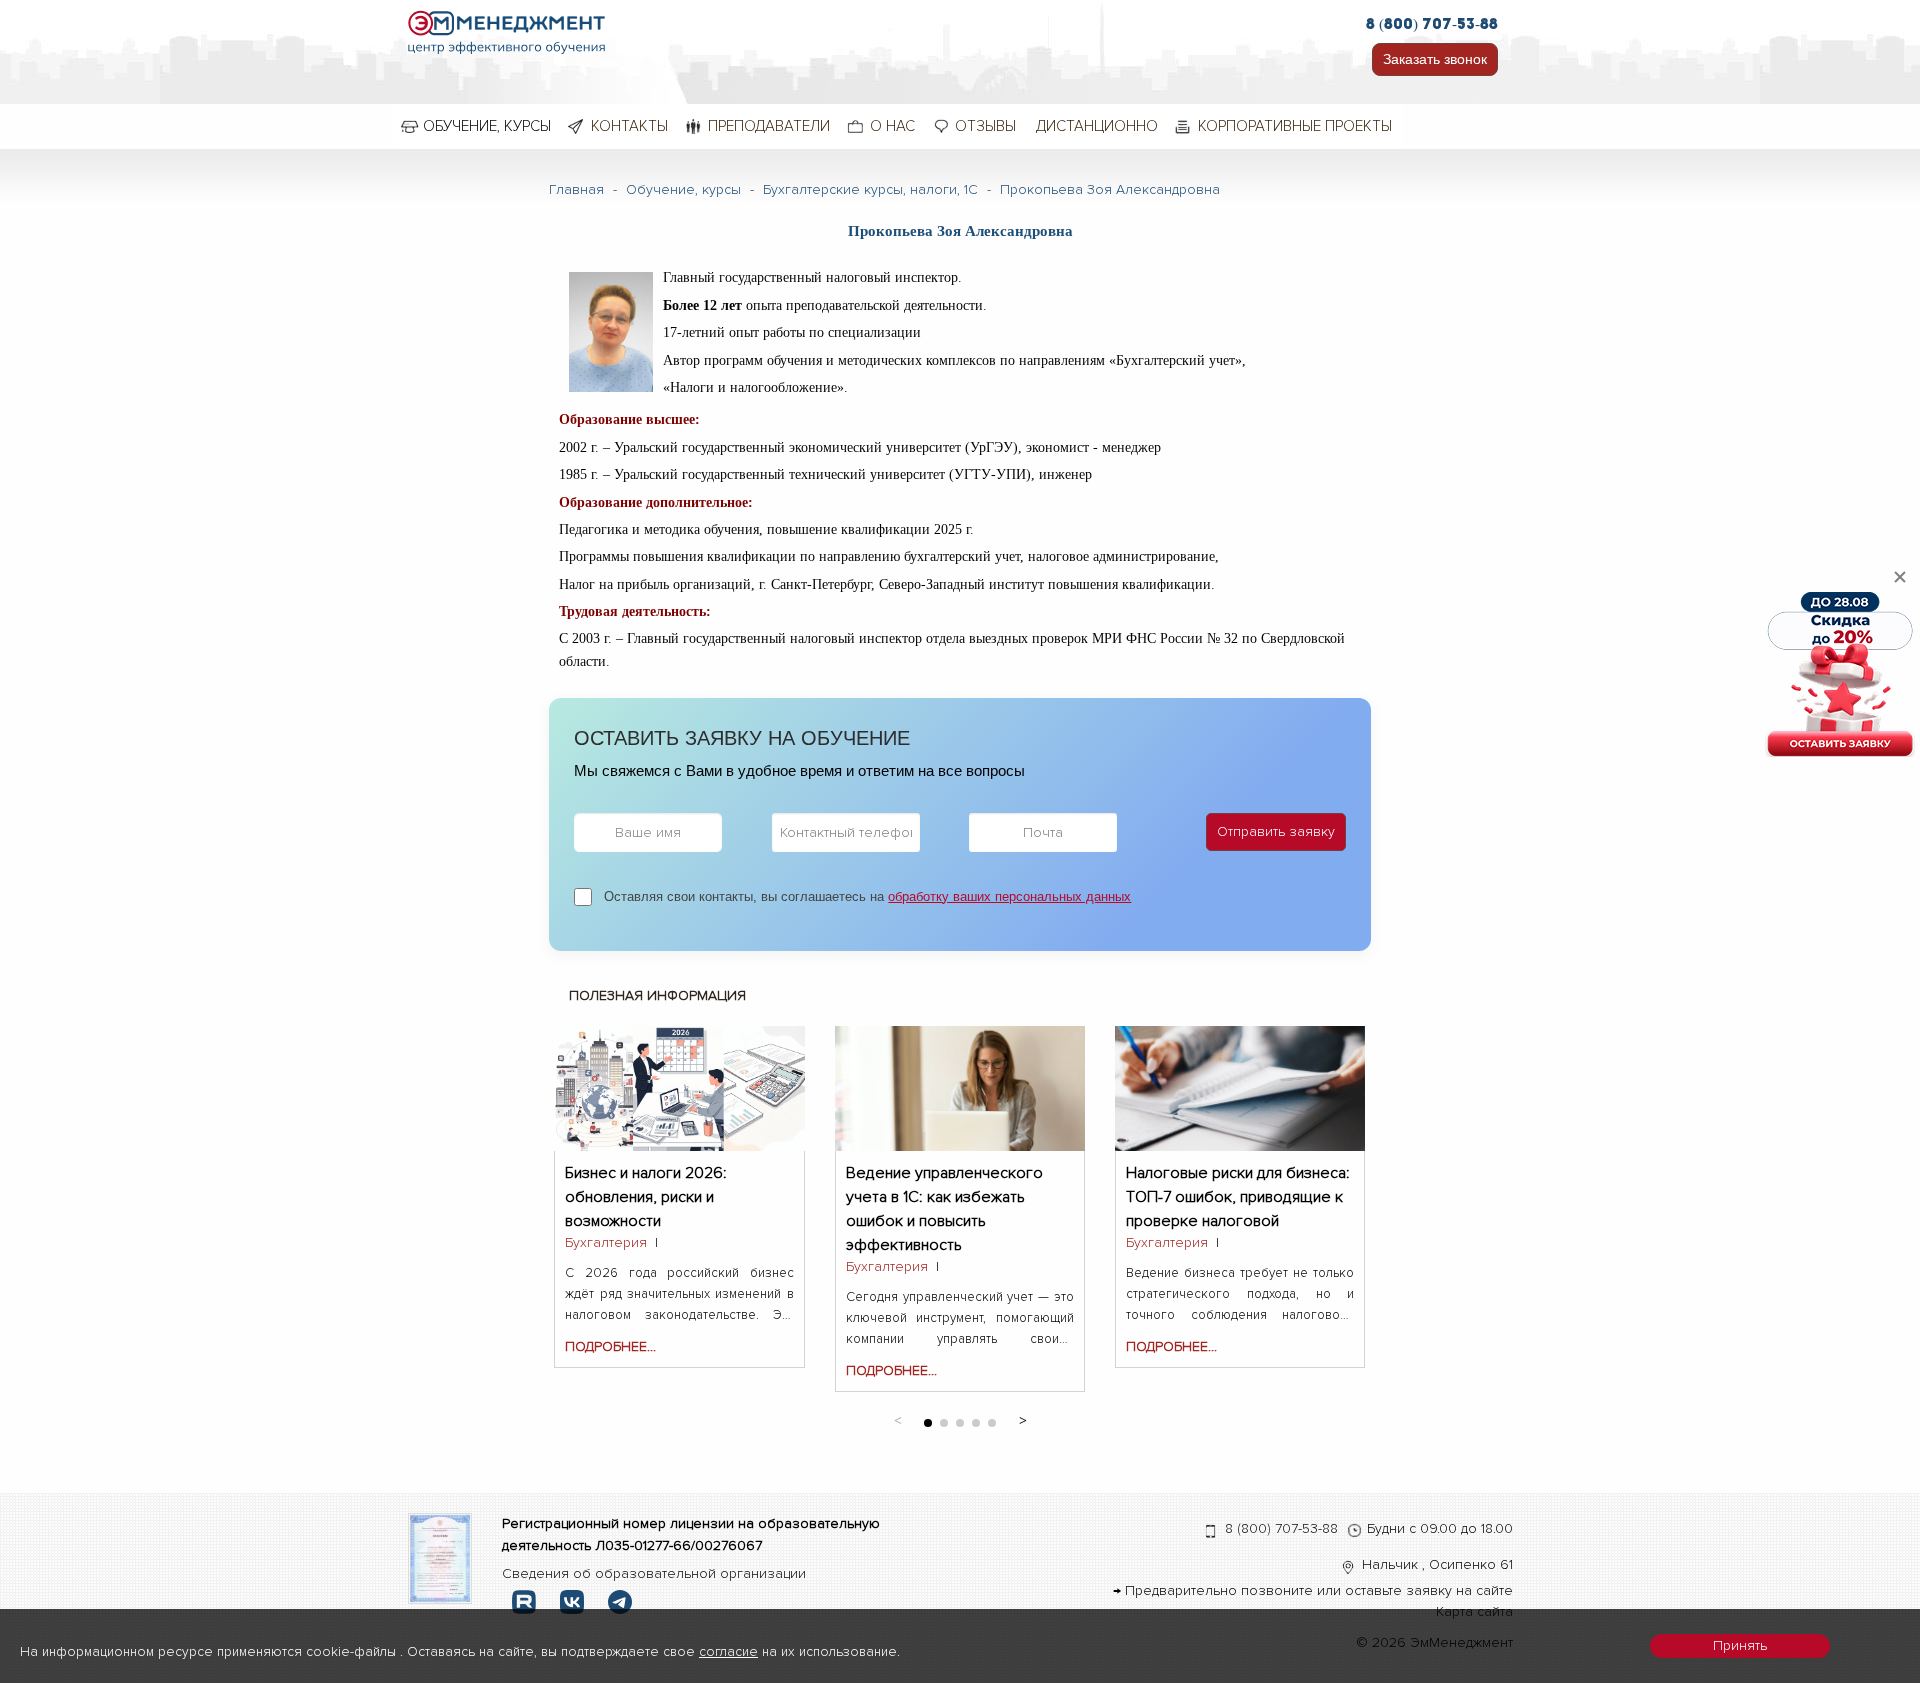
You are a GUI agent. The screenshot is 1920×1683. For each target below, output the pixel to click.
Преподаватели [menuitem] (769, 126)
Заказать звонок (1435, 59)
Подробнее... (610, 1346)
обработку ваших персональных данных (1009, 896)
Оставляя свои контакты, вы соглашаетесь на (867, 896)
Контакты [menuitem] (629, 126)
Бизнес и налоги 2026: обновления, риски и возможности (646, 1184)
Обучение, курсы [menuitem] (487, 126)
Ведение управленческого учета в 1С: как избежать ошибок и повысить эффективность (944, 1184)
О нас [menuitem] (892, 126)
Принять (1740, 1645)
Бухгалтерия (606, 1242)
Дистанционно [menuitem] (1097, 126)
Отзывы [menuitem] (985, 126)
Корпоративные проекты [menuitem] (1295, 126)
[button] (1022, 1419)
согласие (728, 1651)
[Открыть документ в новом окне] (440, 1557)
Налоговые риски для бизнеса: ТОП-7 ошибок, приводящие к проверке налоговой (1238, 1184)
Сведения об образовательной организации (654, 1573)
